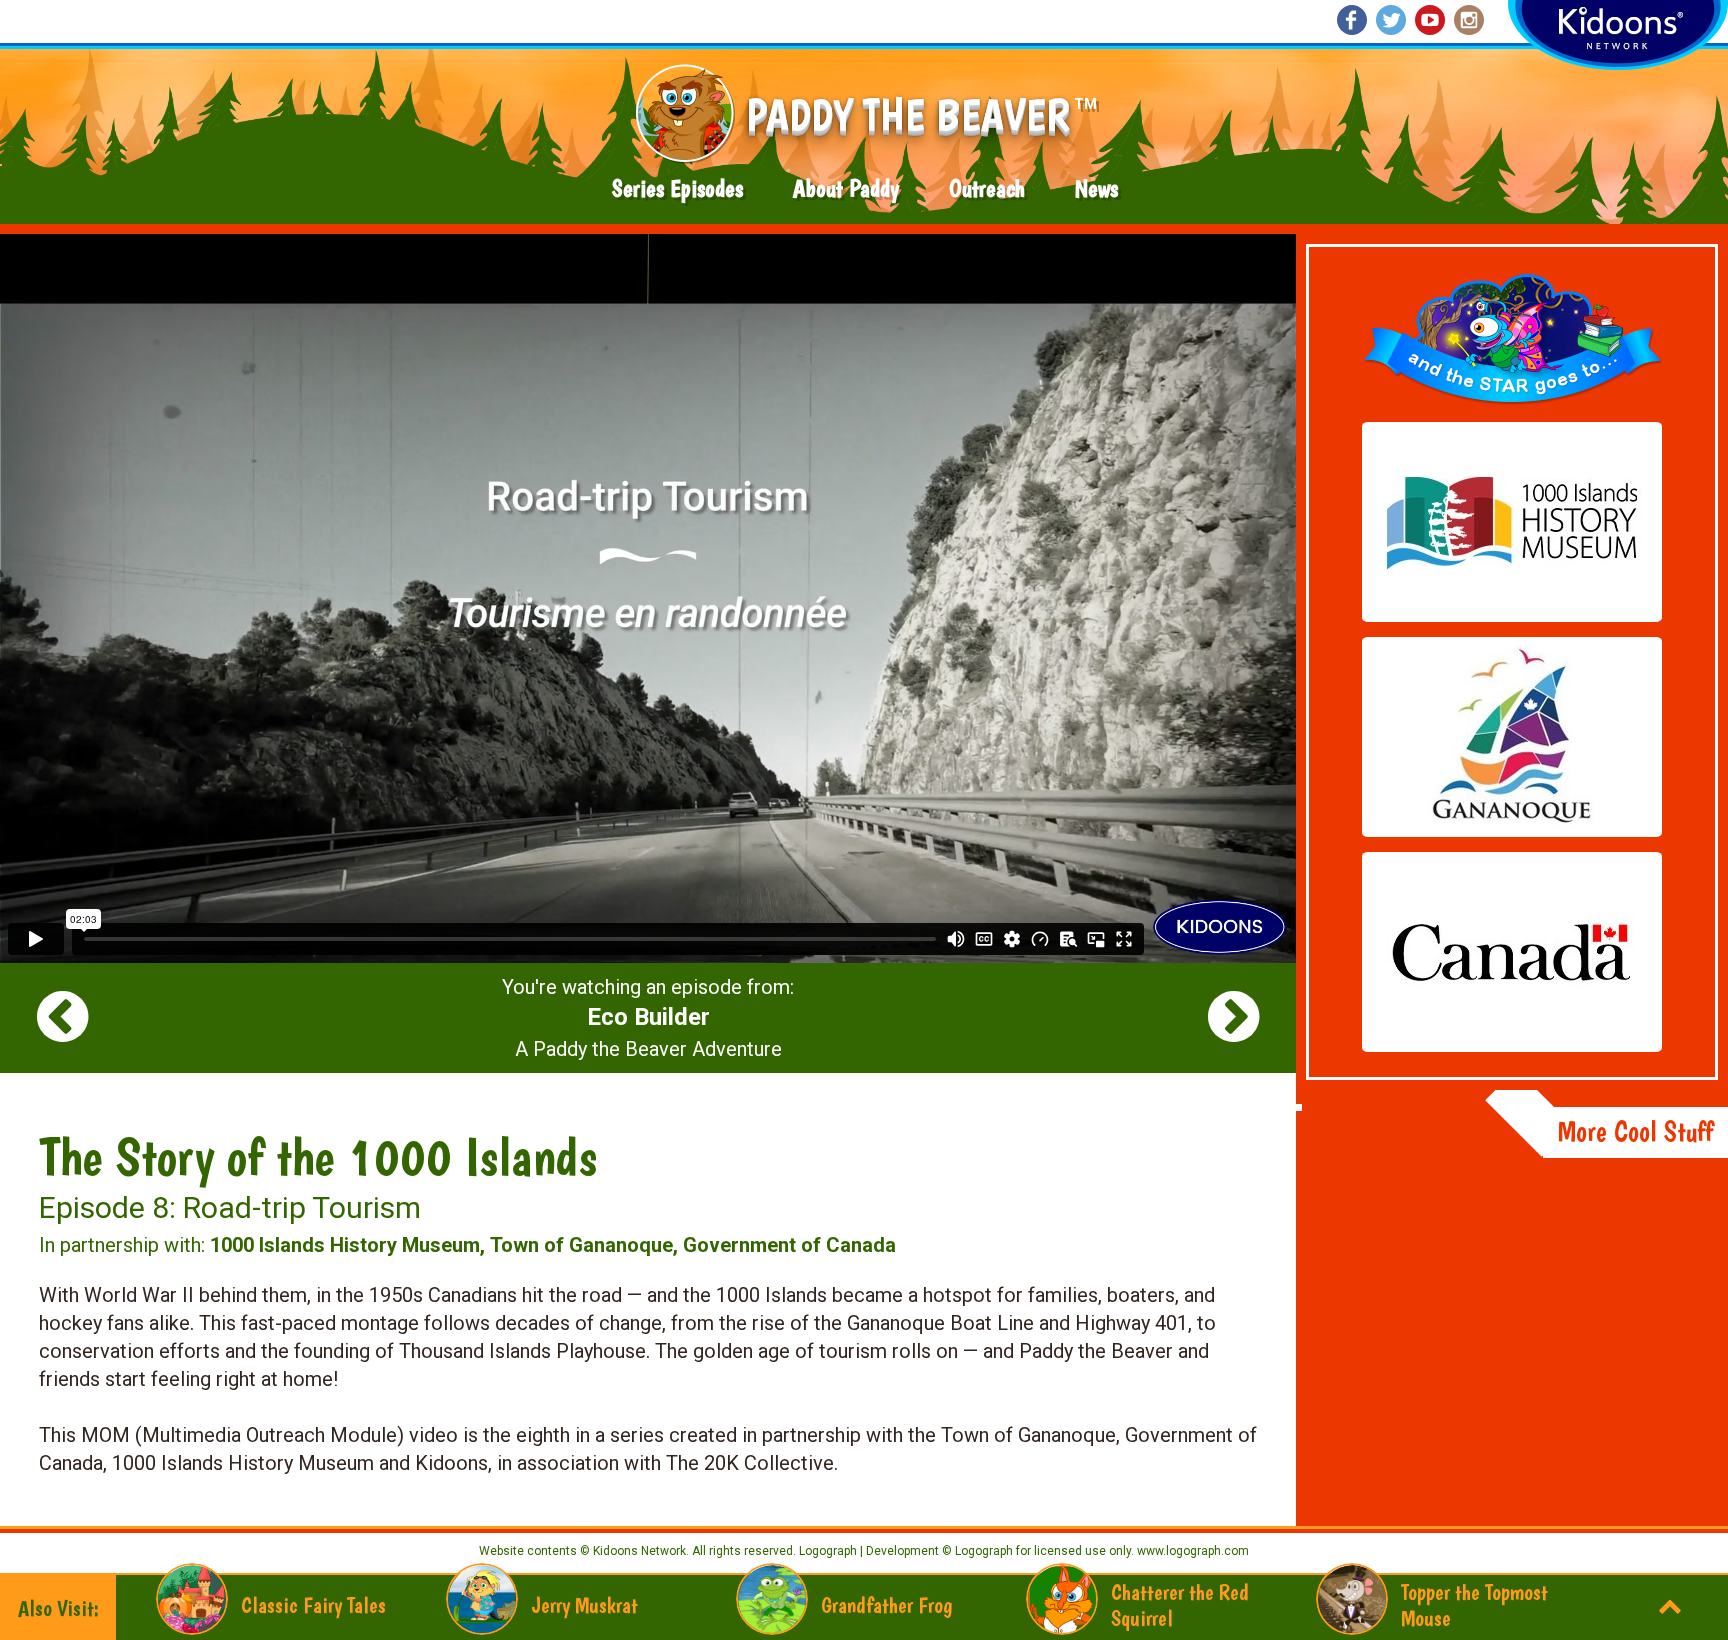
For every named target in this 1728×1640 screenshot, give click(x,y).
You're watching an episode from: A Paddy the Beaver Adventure (648, 1018)
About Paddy (846, 188)
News (1096, 188)
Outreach (987, 188)
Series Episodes (677, 188)
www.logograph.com (1191, 1551)
